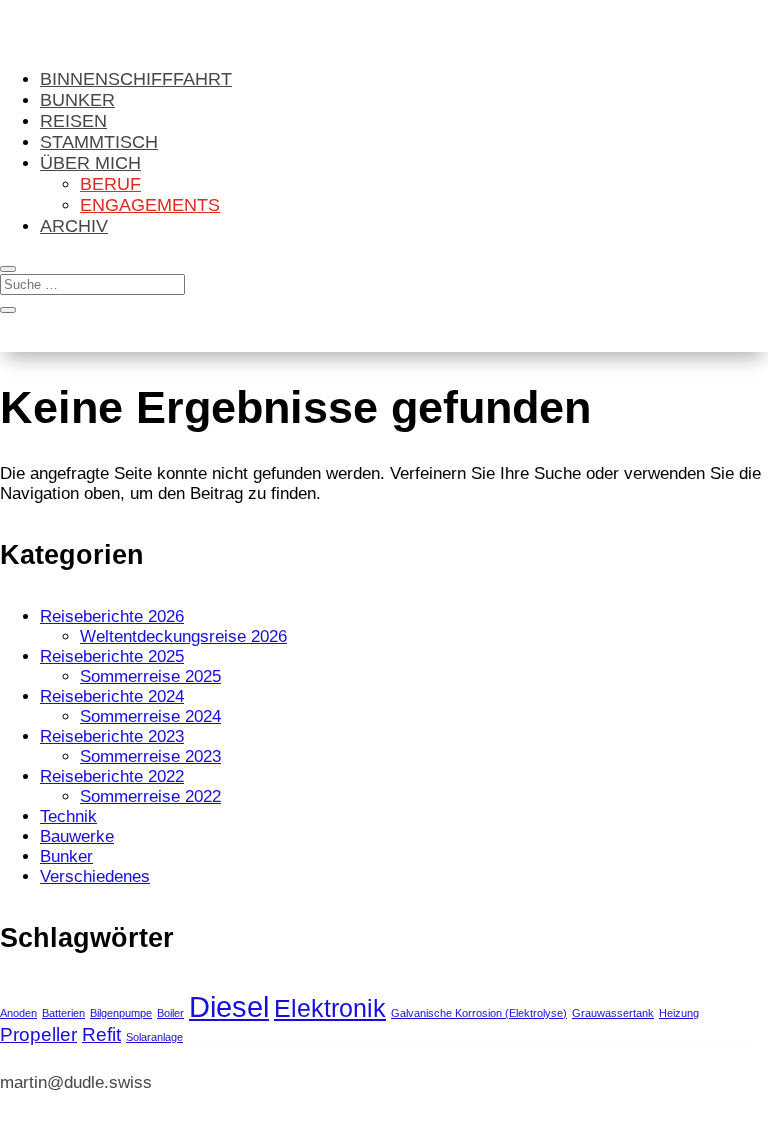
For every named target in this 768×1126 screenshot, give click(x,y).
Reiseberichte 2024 (112, 696)
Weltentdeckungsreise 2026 (183, 636)
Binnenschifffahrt (136, 79)
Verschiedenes (95, 876)
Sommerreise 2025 (150, 676)
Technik (68, 816)
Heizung (679, 1013)
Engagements (150, 205)
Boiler (170, 1013)
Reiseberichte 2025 (112, 656)
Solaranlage (154, 1037)
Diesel (229, 1006)
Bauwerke (77, 836)
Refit (101, 1034)
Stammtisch (99, 142)
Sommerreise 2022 (150, 796)
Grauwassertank (613, 1013)
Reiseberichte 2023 (112, 736)
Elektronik (330, 1008)
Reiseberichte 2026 (112, 616)
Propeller (38, 1034)
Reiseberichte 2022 (112, 776)
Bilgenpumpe (121, 1013)
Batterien (63, 1013)
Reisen (73, 121)
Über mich (90, 163)
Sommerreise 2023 (150, 756)
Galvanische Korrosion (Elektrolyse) (479, 1013)
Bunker (77, 100)
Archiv (74, 226)
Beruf (110, 184)
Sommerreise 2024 (150, 716)
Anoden (18, 1013)
